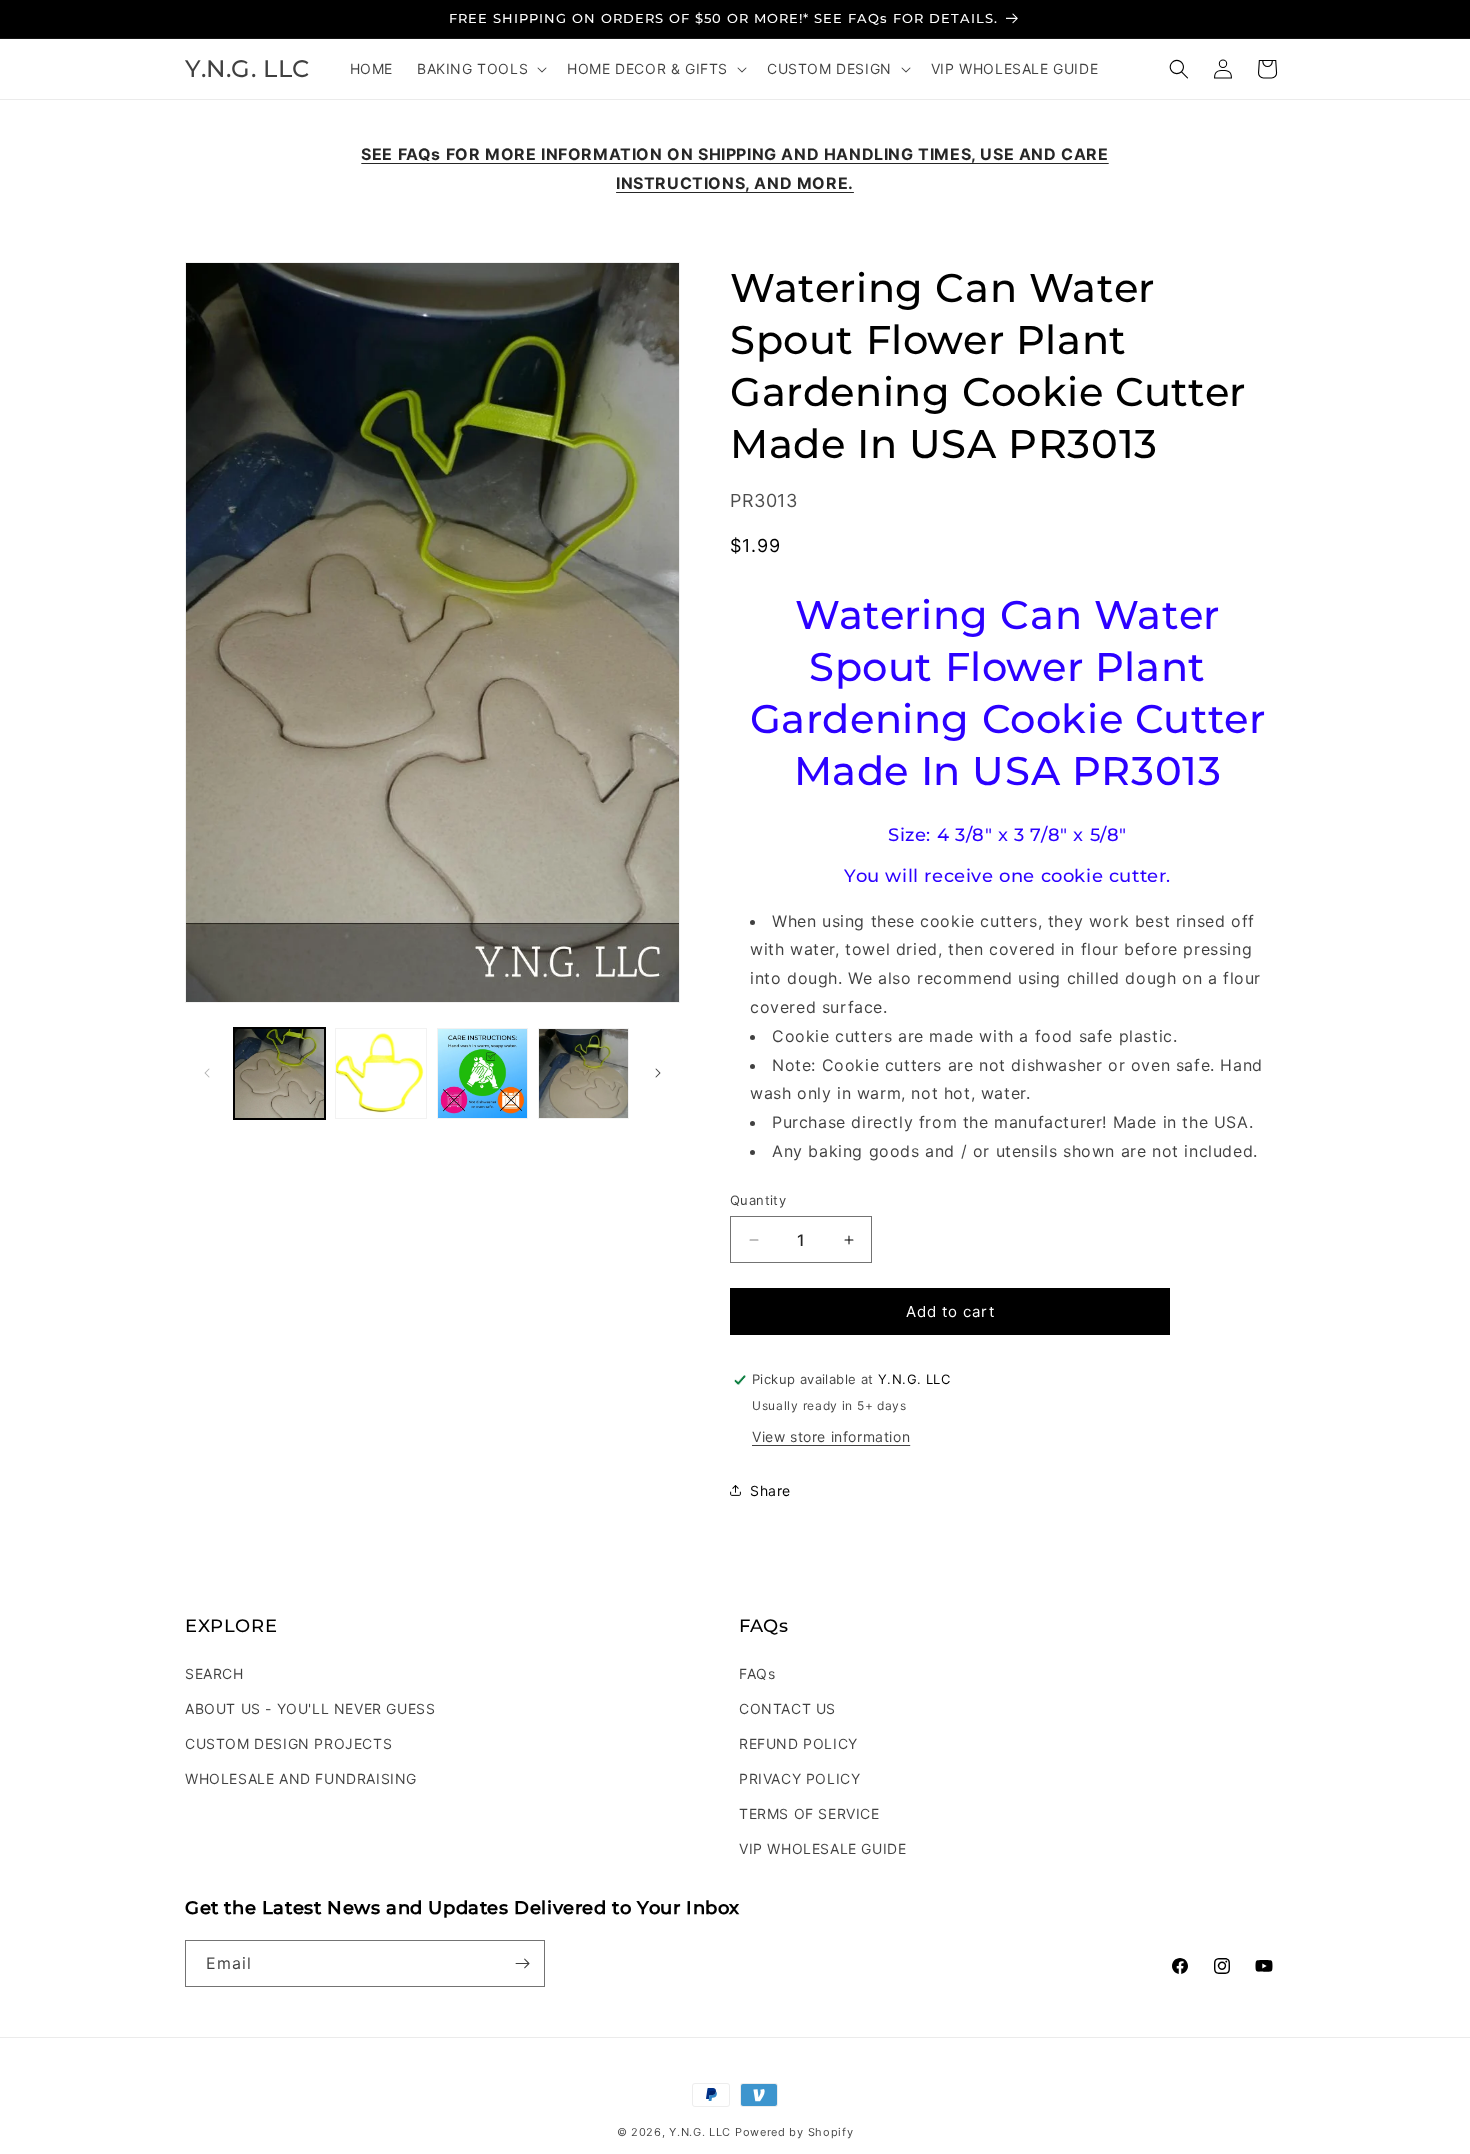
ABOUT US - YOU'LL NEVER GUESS (310, 1708)
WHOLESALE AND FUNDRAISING (301, 1778)
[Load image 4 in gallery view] (583, 1073)
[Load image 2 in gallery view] (380, 1073)
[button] (480, 69)
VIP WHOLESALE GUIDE (822, 1848)
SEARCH (214, 1673)
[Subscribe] (522, 1963)
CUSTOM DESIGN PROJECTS (288, 1743)
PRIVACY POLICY (799, 1778)
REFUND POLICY (798, 1743)
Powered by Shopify (794, 2132)
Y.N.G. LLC (700, 2132)
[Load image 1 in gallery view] (279, 1073)
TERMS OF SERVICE (809, 1813)
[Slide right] (658, 1073)
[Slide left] (207, 1073)
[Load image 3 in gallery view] (482, 1073)
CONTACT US (787, 1708)
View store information (831, 1436)
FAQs (757, 1673)
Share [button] (770, 1490)
